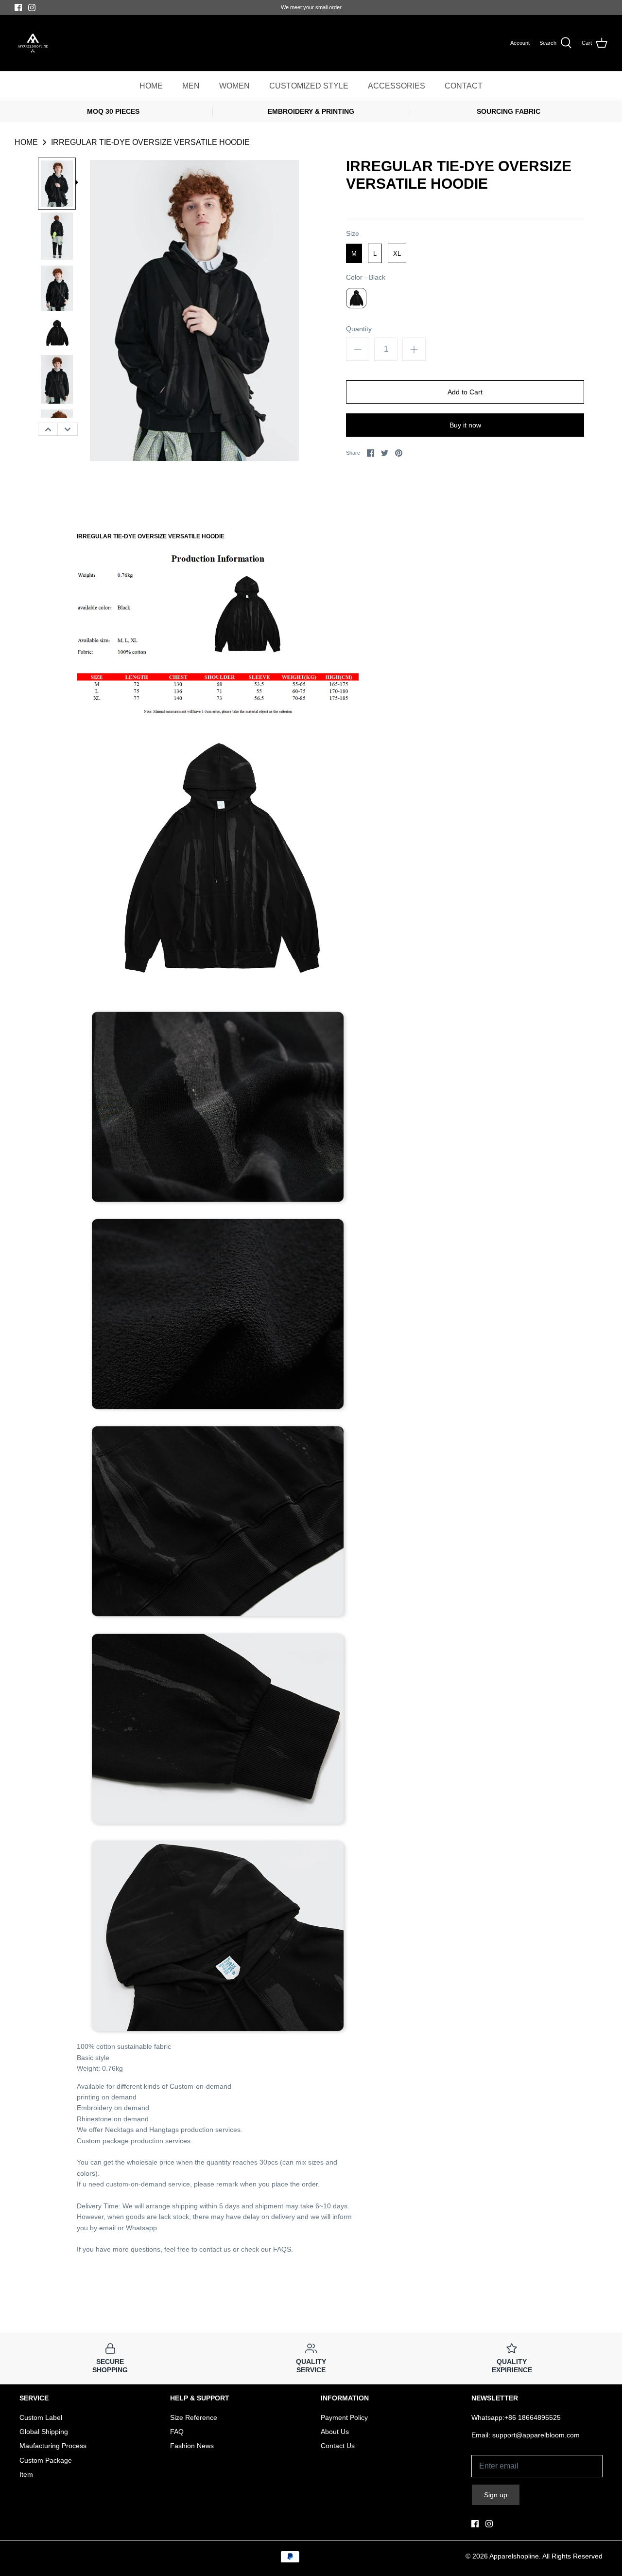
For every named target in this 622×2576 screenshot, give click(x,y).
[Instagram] (32, 8)
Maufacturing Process (53, 2446)
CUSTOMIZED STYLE (309, 86)
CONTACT (464, 86)
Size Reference (194, 2417)
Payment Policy (344, 2417)
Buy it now (465, 425)
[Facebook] (18, 8)
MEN (191, 86)
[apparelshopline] (33, 43)
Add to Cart (465, 392)
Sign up (496, 2495)
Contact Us (338, 2446)
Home (26, 142)
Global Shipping (44, 2432)
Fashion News (192, 2446)
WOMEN (234, 86)
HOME (151, 86)
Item (26, 2474)
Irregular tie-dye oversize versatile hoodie (150, 142)
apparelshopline (514, 2556)
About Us (335, 2432)
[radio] (354, 253)
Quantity (359, 329)
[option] (57, 184)
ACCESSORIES (397, 86)
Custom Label (41, 2417)
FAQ (177, 2432)
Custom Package (46, 2460)
